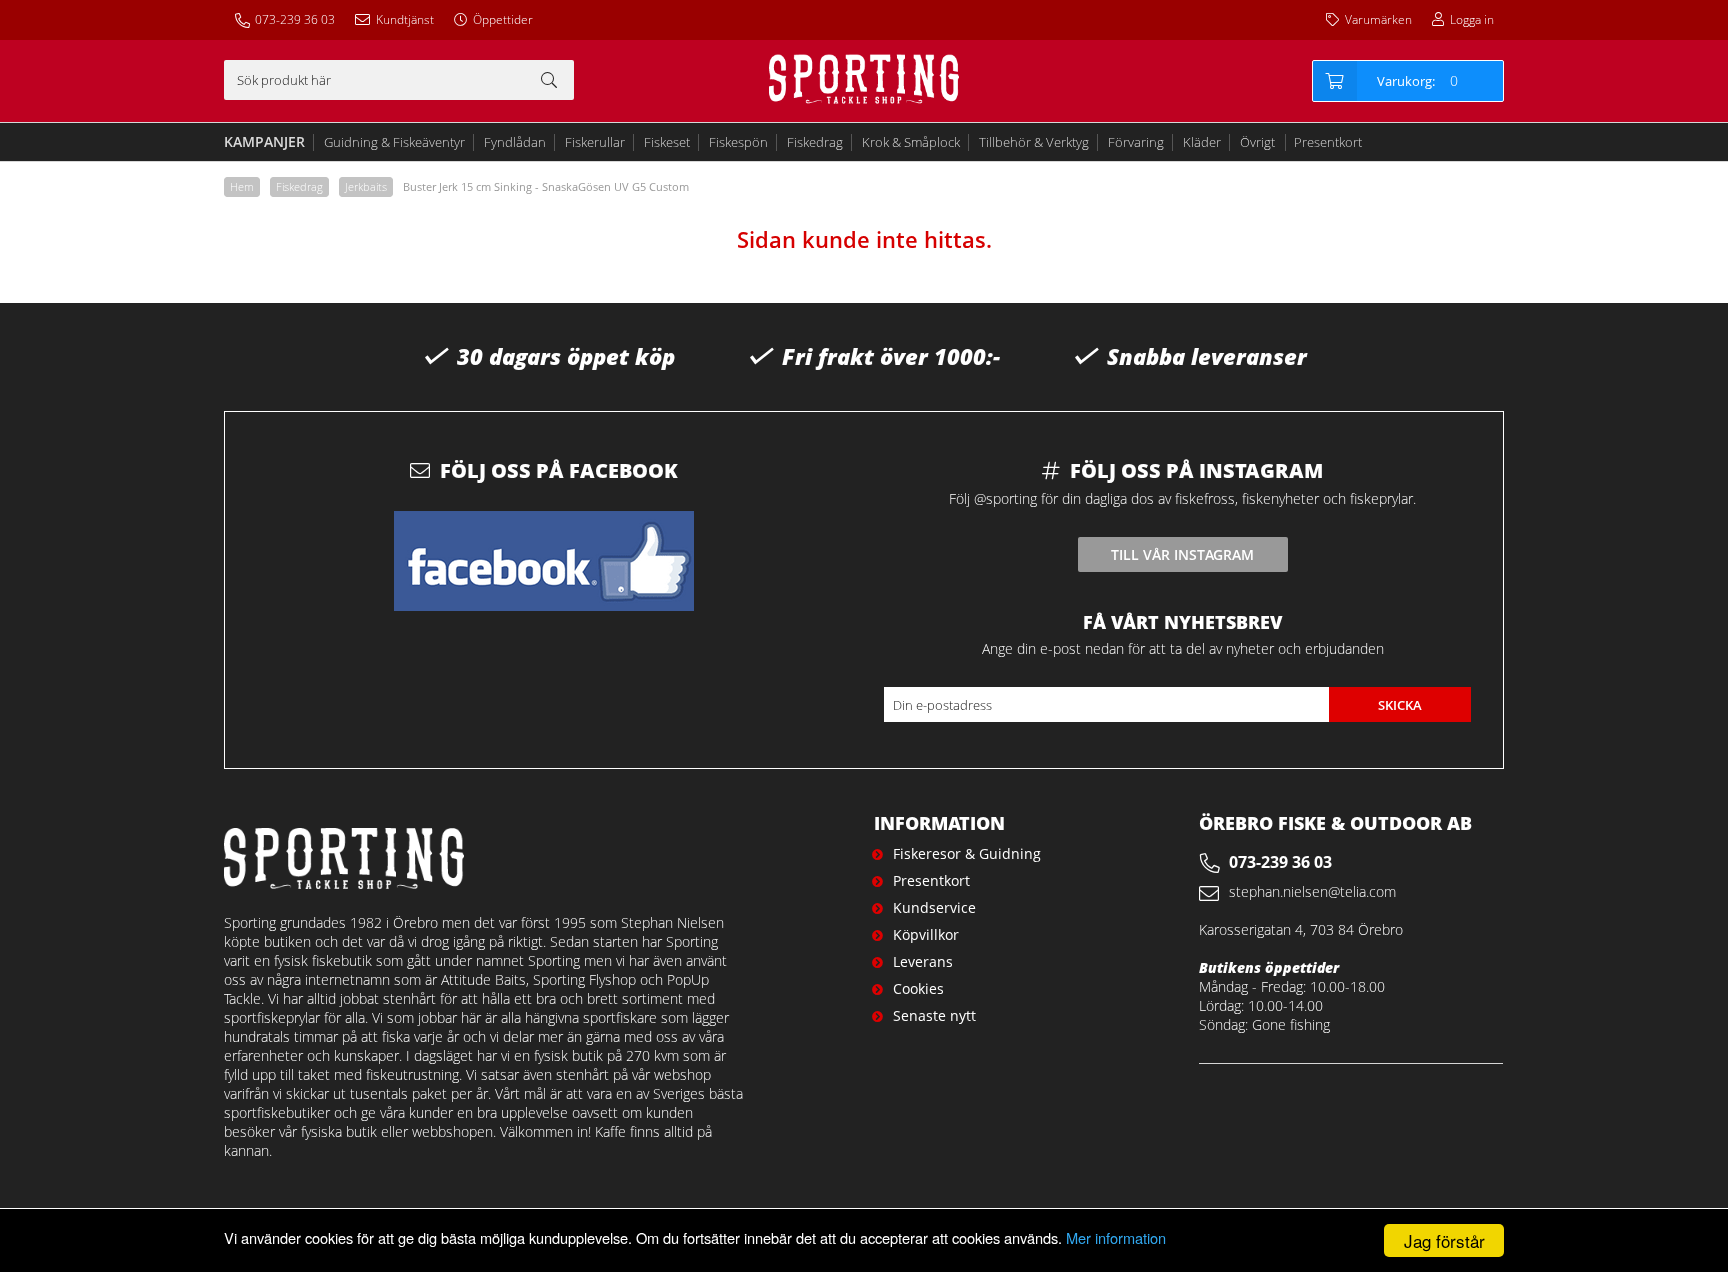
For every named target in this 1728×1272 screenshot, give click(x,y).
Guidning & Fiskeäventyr (394, 142)
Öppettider (503, 19)
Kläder (1202, 142)
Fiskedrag (815, 142)
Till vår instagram (1182, 554)
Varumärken (1378, 19)
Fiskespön (738, 142)
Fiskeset (667, 142)
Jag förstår (1444, 1240)
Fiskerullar (595, 142)
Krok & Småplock (911, 142)
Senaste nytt (934, 1015)
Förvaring (1136, 142)
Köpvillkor (926, 934)
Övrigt (1257, 142)
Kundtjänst (405, 19)
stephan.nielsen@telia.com (1312, 891)
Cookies (918, 988)
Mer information (1116, 1237)
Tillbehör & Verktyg (1034, 142)
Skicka (1400, 705)
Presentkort (1328, 142)
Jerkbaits (366, 186)
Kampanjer (264, 141)
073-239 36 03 (295, 19)
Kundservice (934, 907)
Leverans (923, 961)
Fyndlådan (515, 142)
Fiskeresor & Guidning (967, 853)
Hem (242, 186)
